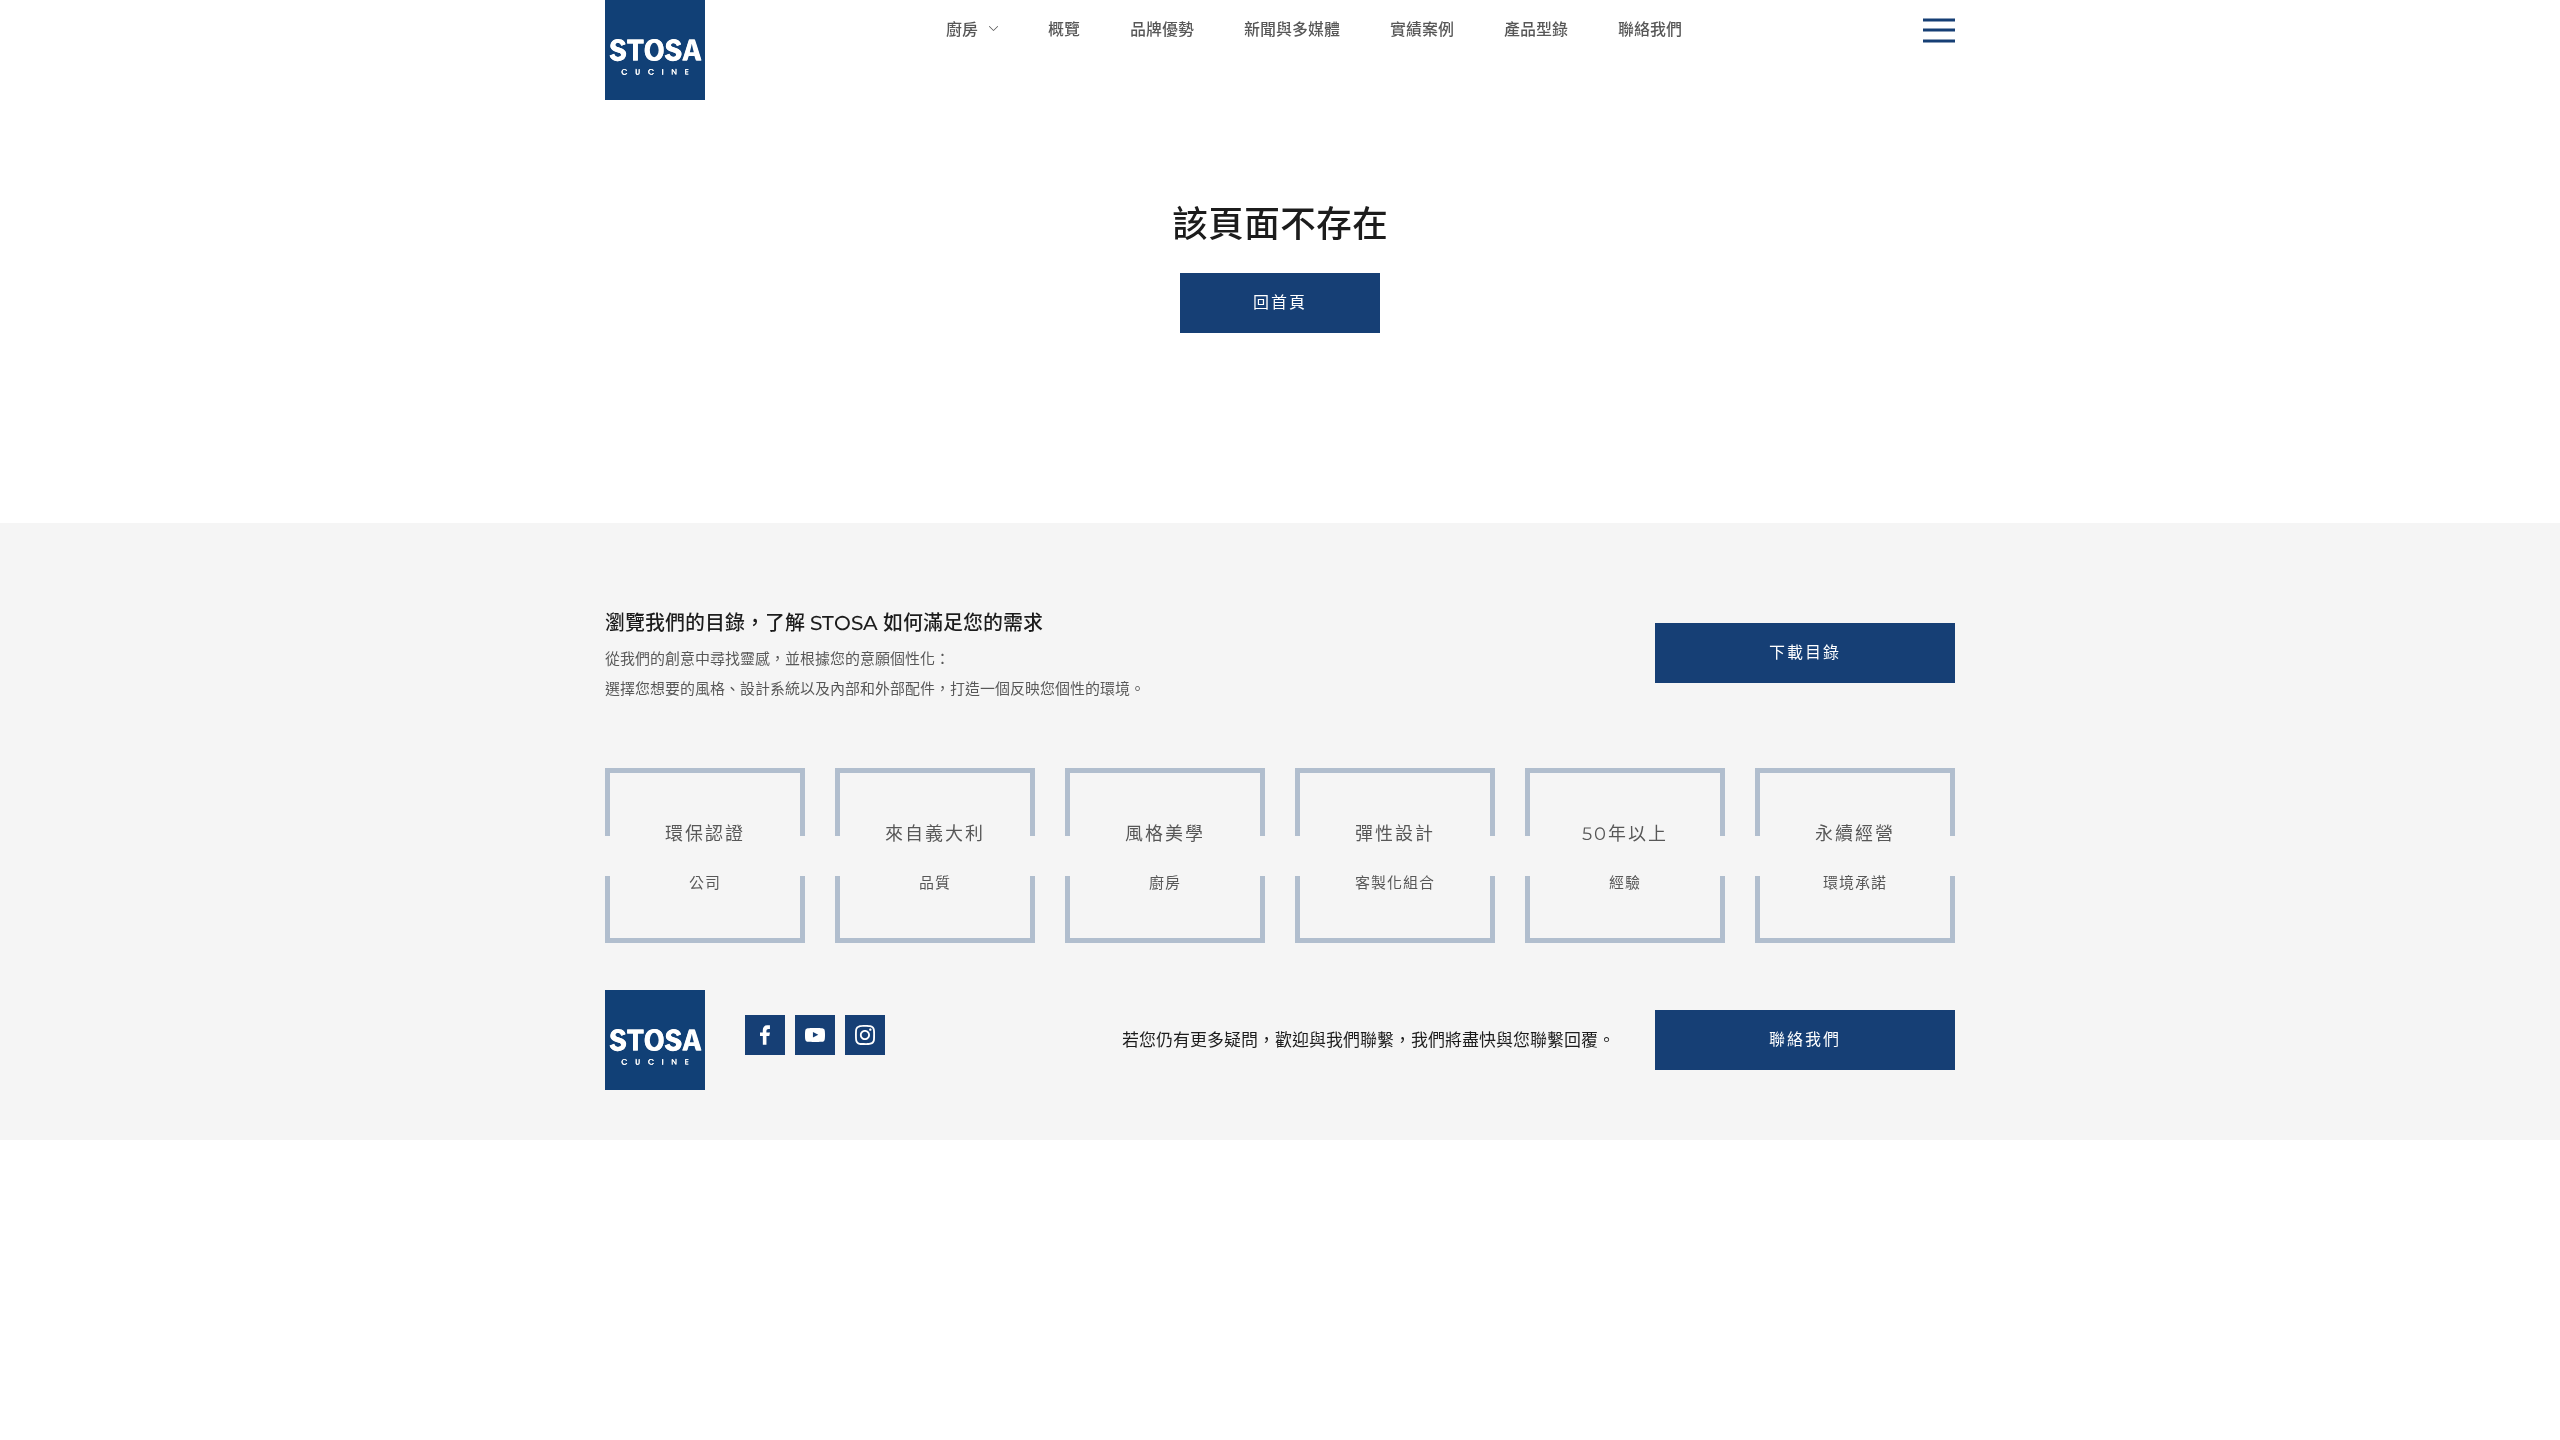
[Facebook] (765, 1035)
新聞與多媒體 (1292, 28)
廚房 (962, 28)
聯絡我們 (1650, 28)
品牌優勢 (1162, 28)
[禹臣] (655, 50)
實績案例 (1422, 28)
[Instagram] (865, 1035)
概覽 (1064, 28)
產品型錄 (1536, 28)
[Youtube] (815, 1035)
